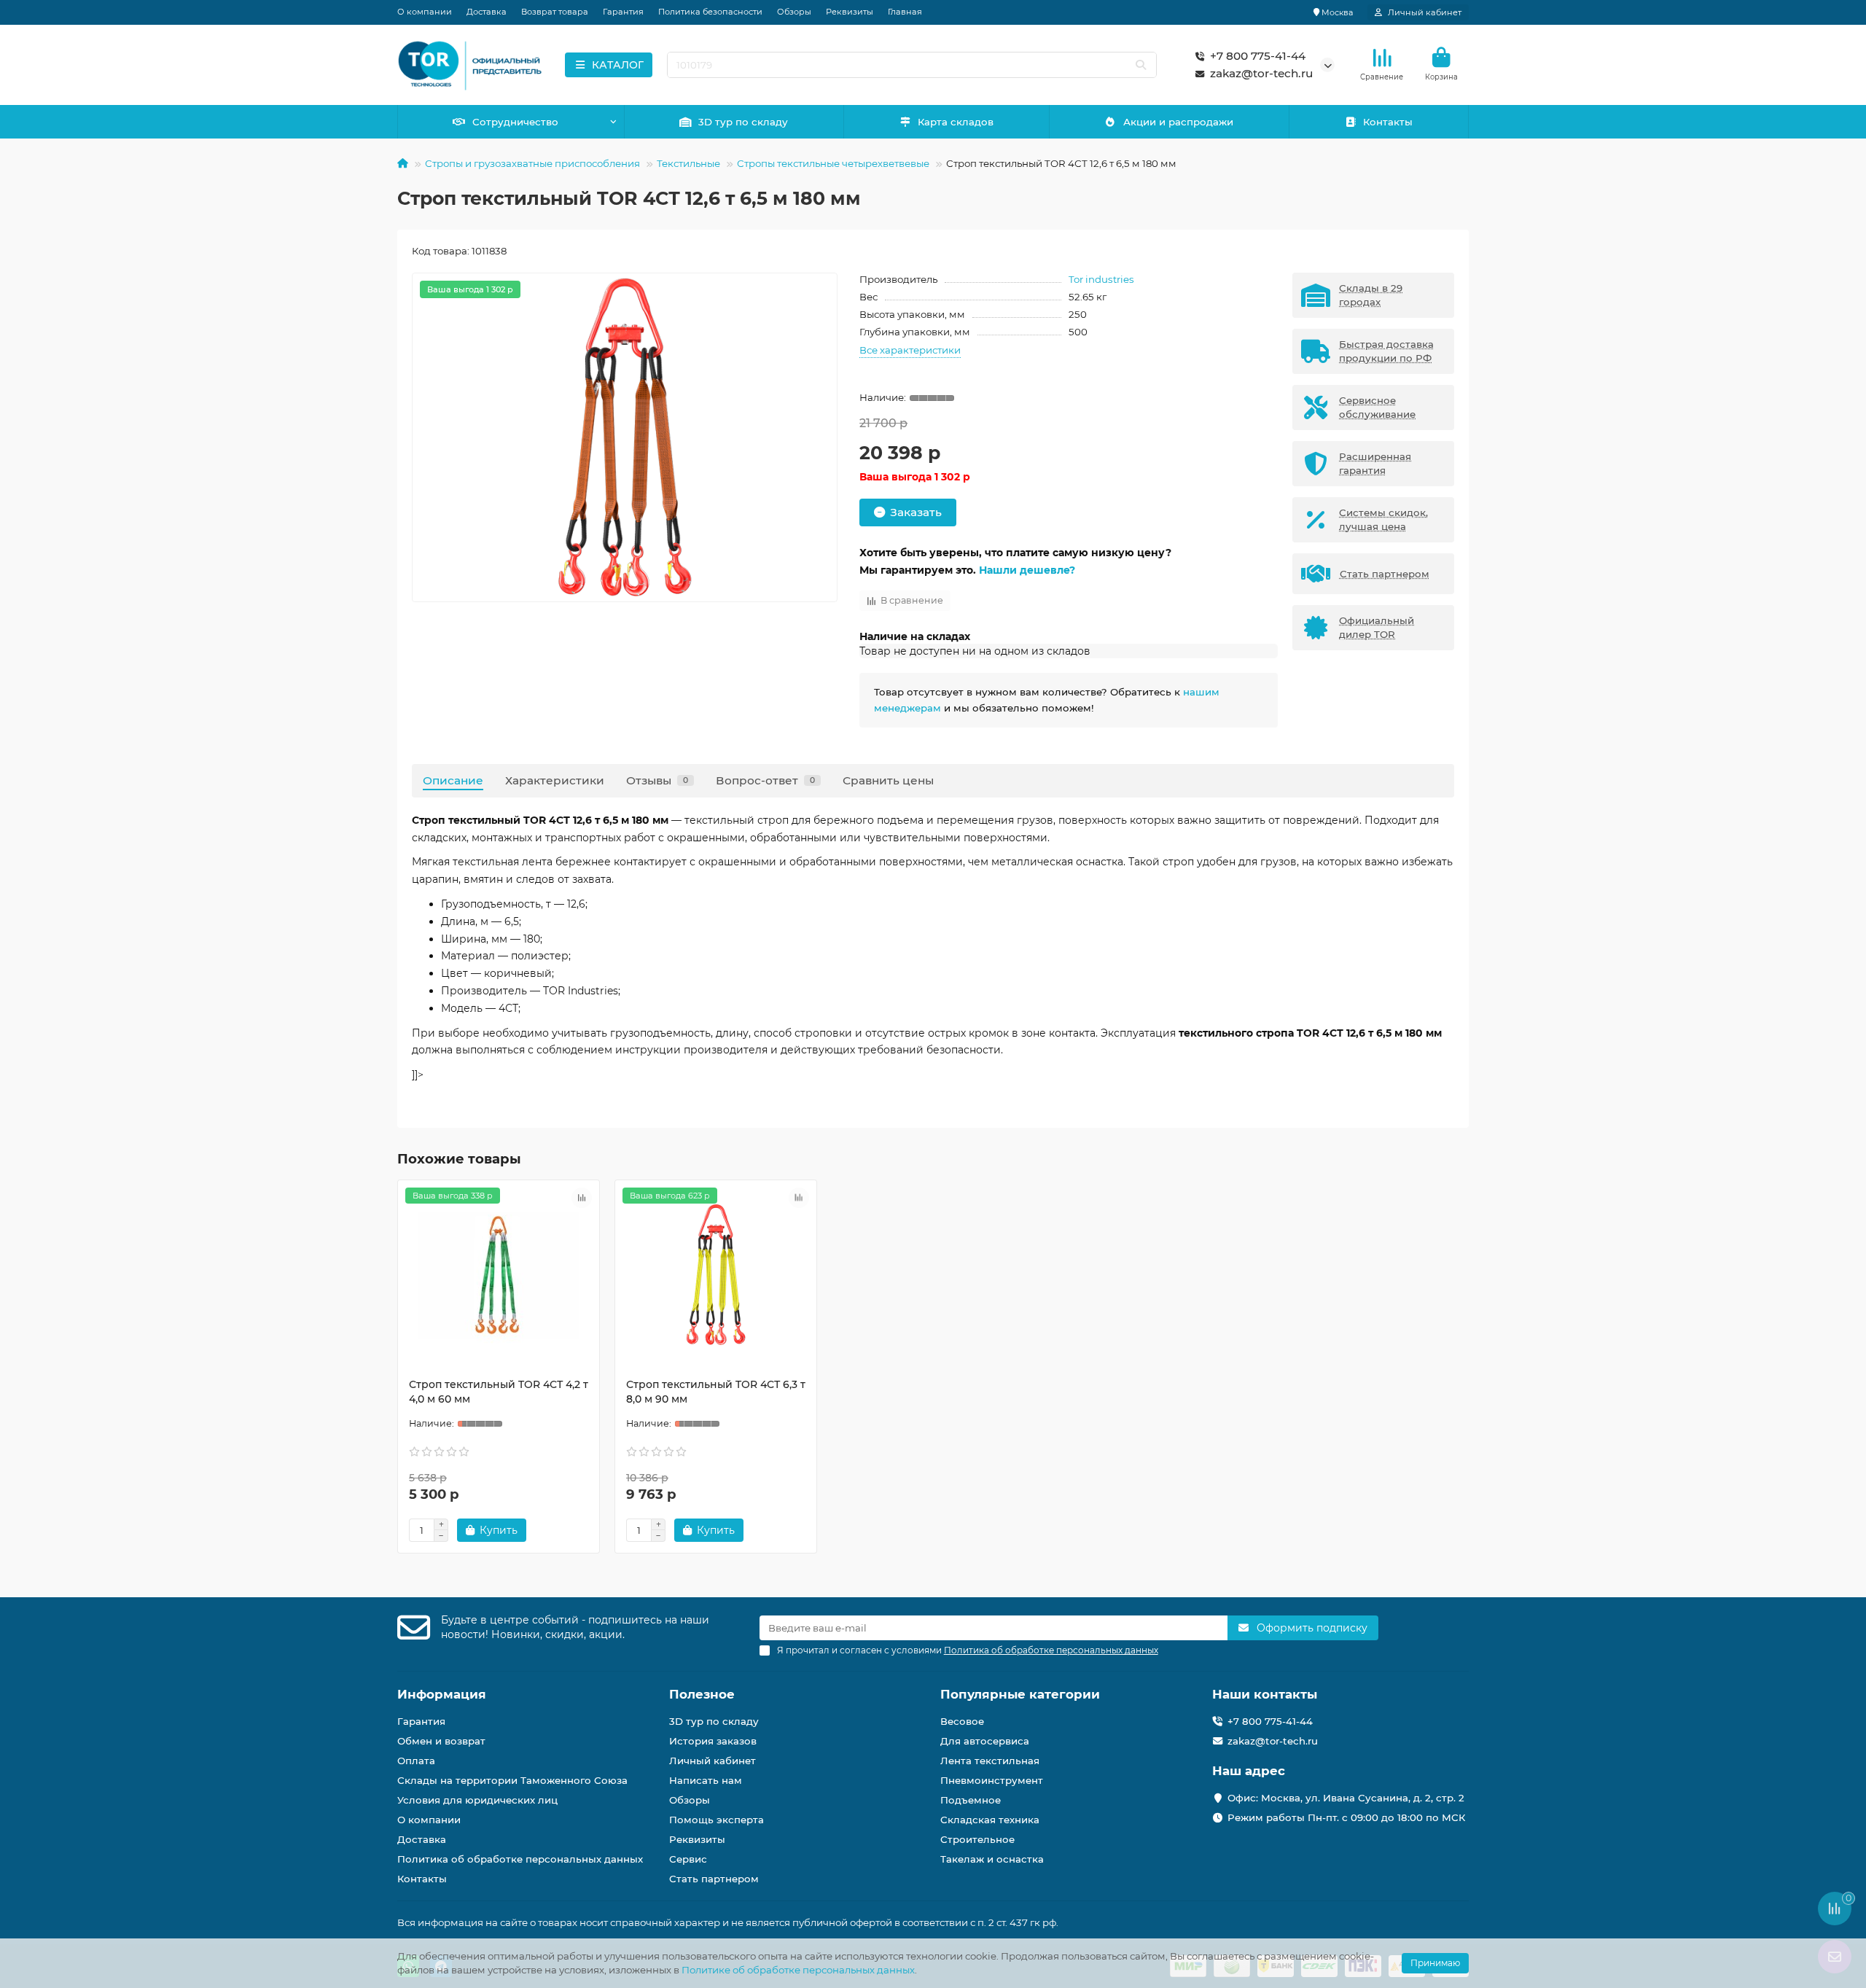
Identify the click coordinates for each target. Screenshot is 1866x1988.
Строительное (977, 1839)
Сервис (688, 1859)
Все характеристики (910, 350)
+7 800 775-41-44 (1258, 56)
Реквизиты (850, 12)
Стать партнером (714, 1879)
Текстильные (688, 163)
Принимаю (1435, 1963)
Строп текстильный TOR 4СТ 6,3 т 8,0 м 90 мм (716, 1392)
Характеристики (555, 780)
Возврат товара (555, 12)
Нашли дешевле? (1027, 570)
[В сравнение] (582, 1198)
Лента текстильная (990, 1761)
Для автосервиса (985, 1741)
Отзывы (657, 780)
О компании (425, 12)
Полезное (702, 1694)
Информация (442, 1694)
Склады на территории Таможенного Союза (512, 1780)
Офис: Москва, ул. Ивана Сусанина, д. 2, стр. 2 (1346, 1798)
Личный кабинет (713, 1761)
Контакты (1388, 122)
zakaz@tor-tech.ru (1261, 73)
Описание (453, 780)
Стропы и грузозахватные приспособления (532, 163)
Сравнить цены (888, 780)
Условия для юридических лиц (477, 1800)
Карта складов (956, 122)
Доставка (487, 12)
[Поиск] (1141, 65)
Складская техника (990, 1820)
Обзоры (794, 12)
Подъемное (971, 1800)
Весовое (962, 1721)
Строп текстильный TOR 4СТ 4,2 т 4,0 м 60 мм (499, 1392)
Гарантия (623, 12)
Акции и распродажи (1178, 122)
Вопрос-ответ (765, 780)
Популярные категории (1020, 1694)
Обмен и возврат (441, 1741)
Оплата (416, 1761)
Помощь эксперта (717, 1820)
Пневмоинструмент (992, 1780)
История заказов (713, 1741)
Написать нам (706, 1780)
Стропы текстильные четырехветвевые (833, 163)
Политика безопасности (710, 12)
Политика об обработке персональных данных (520, 1859)
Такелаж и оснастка (992, 1859)
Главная (905, 12)
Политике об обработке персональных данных (798, 1970)
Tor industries (1101, 279)
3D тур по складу (743, 122)
